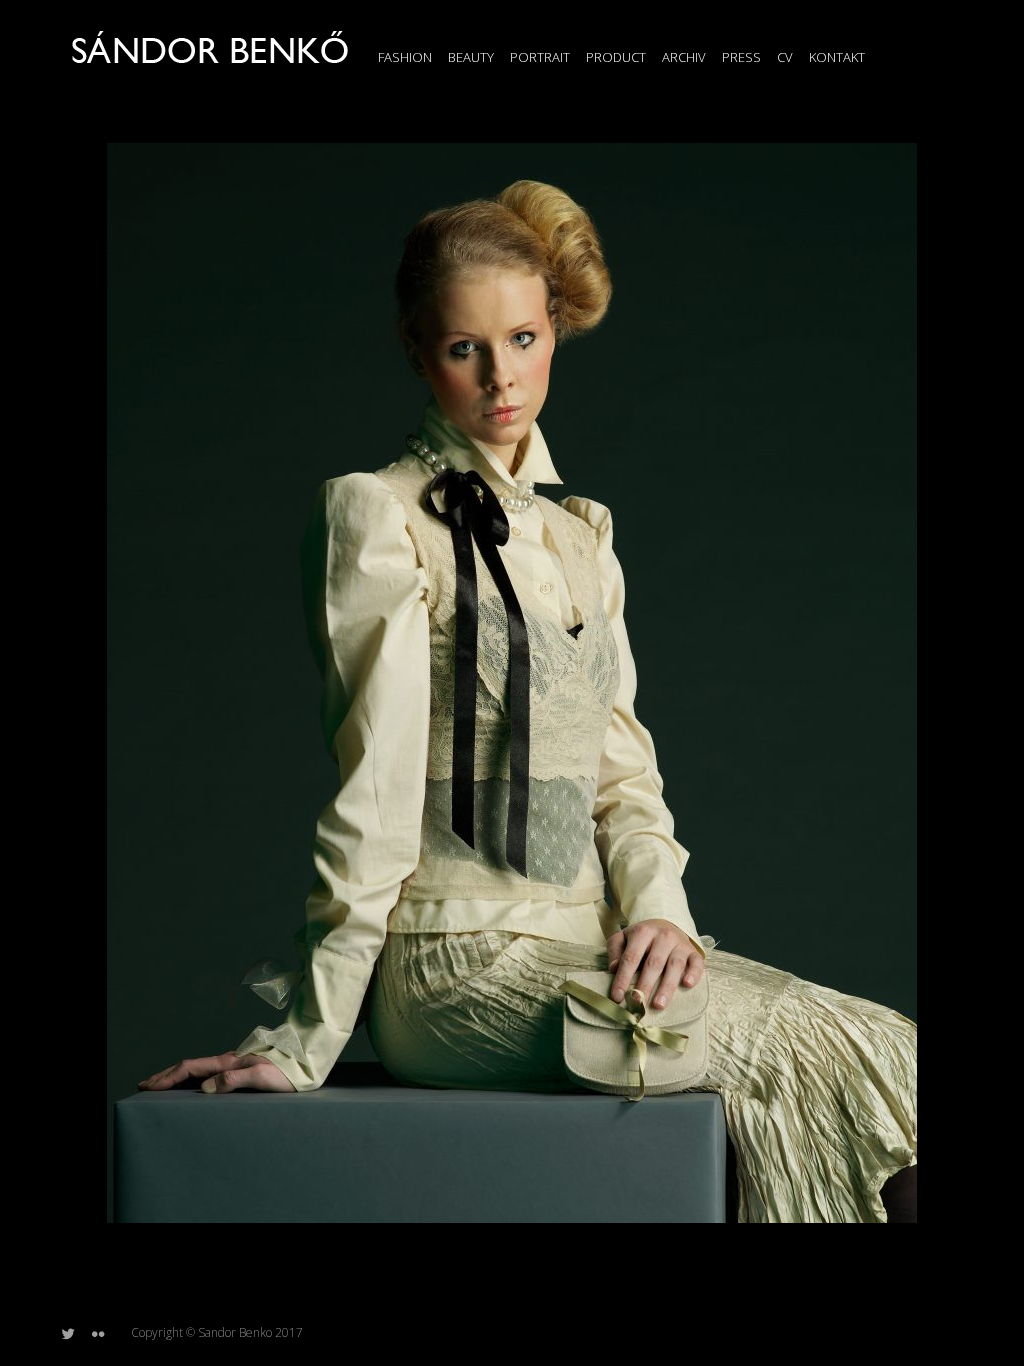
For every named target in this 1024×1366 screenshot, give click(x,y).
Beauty (471, 57)
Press (741, 57)
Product (616, 57)
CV (785, 57)
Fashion (405, 57)
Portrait (540, 57)
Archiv (684, 57)
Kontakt (837, 57)
